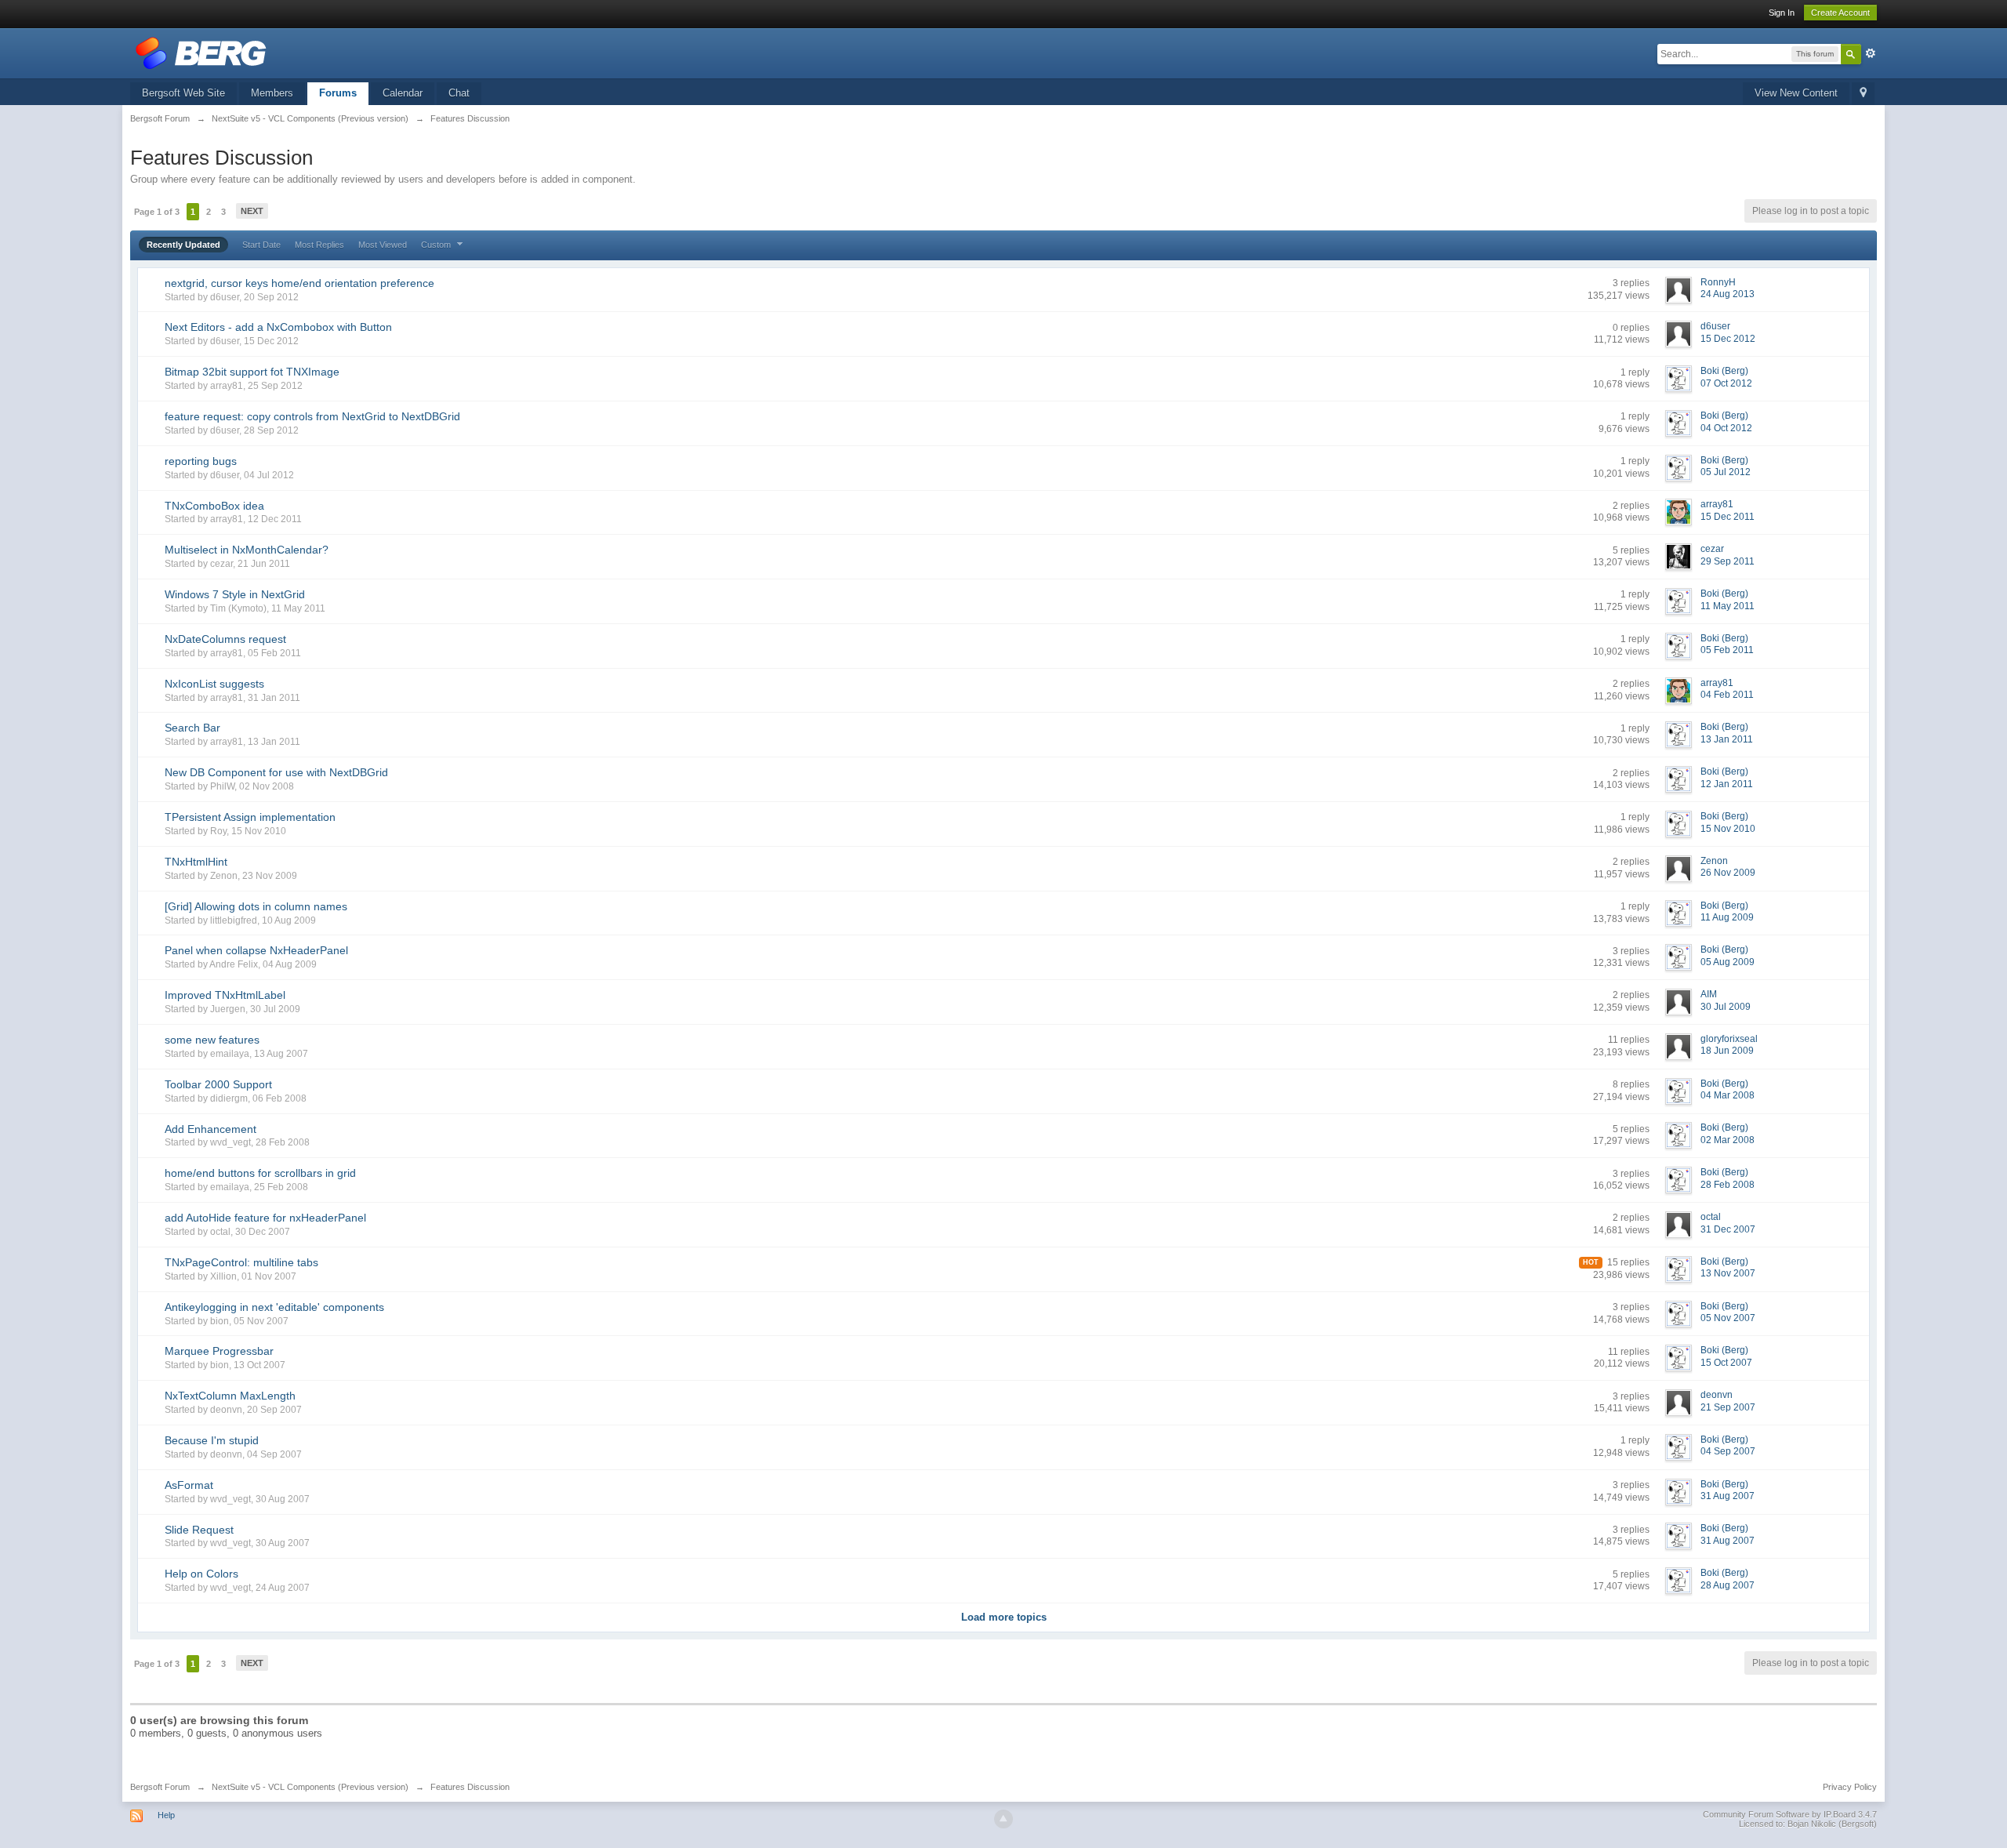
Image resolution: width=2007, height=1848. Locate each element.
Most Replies (319, 245)
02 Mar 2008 (1728, 1140)
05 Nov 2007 (1728, 1318)
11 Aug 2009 (1727, 917)
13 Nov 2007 (1728, 1273)
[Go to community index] (201, 52)
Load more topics (1004, 1617)
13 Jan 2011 (1727, 739)
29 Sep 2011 (1728, 561)
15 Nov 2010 (1728, 829)
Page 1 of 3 (157, 212)
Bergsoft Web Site (183, 93)
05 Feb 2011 (1727, 650)
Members (272, 93)
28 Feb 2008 (1728, 1185)
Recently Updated (183, 245)
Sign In (1782, 13)
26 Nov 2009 (1728, 873)
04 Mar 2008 (1728, 1095)
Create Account (1840, 13)
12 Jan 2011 (1727, 784)
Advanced (1871, 53)
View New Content (1796, 93)
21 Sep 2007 (1728, 1407)
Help (166, 1815)
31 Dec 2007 (1728, 1229)
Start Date (261, 245)
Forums (338, 93)
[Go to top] (1003, 1819)
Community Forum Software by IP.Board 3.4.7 (1790, 1814)
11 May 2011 (1728, 606)
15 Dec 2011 (1728, 517)
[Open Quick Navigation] (1863, 94)
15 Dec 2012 (1728, 339)
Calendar (403, 93)
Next (252, 211)
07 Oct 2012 (1726, 383)
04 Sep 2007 (1728, 1451)
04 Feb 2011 (1727, 695)
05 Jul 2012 (1726, 472)
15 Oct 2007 (1726, 1363)
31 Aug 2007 (1728, 1496)
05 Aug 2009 (1728, 962)
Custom (437, 245)
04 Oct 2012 (1726, 428)
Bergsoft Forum (160, 1787)
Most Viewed (383, 245)
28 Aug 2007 (1728, 1585)
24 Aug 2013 (1728, 294)
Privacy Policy (1850, 1787)
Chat (459, 93)
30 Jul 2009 (1726, 1007)
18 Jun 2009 (1727, 1051)
